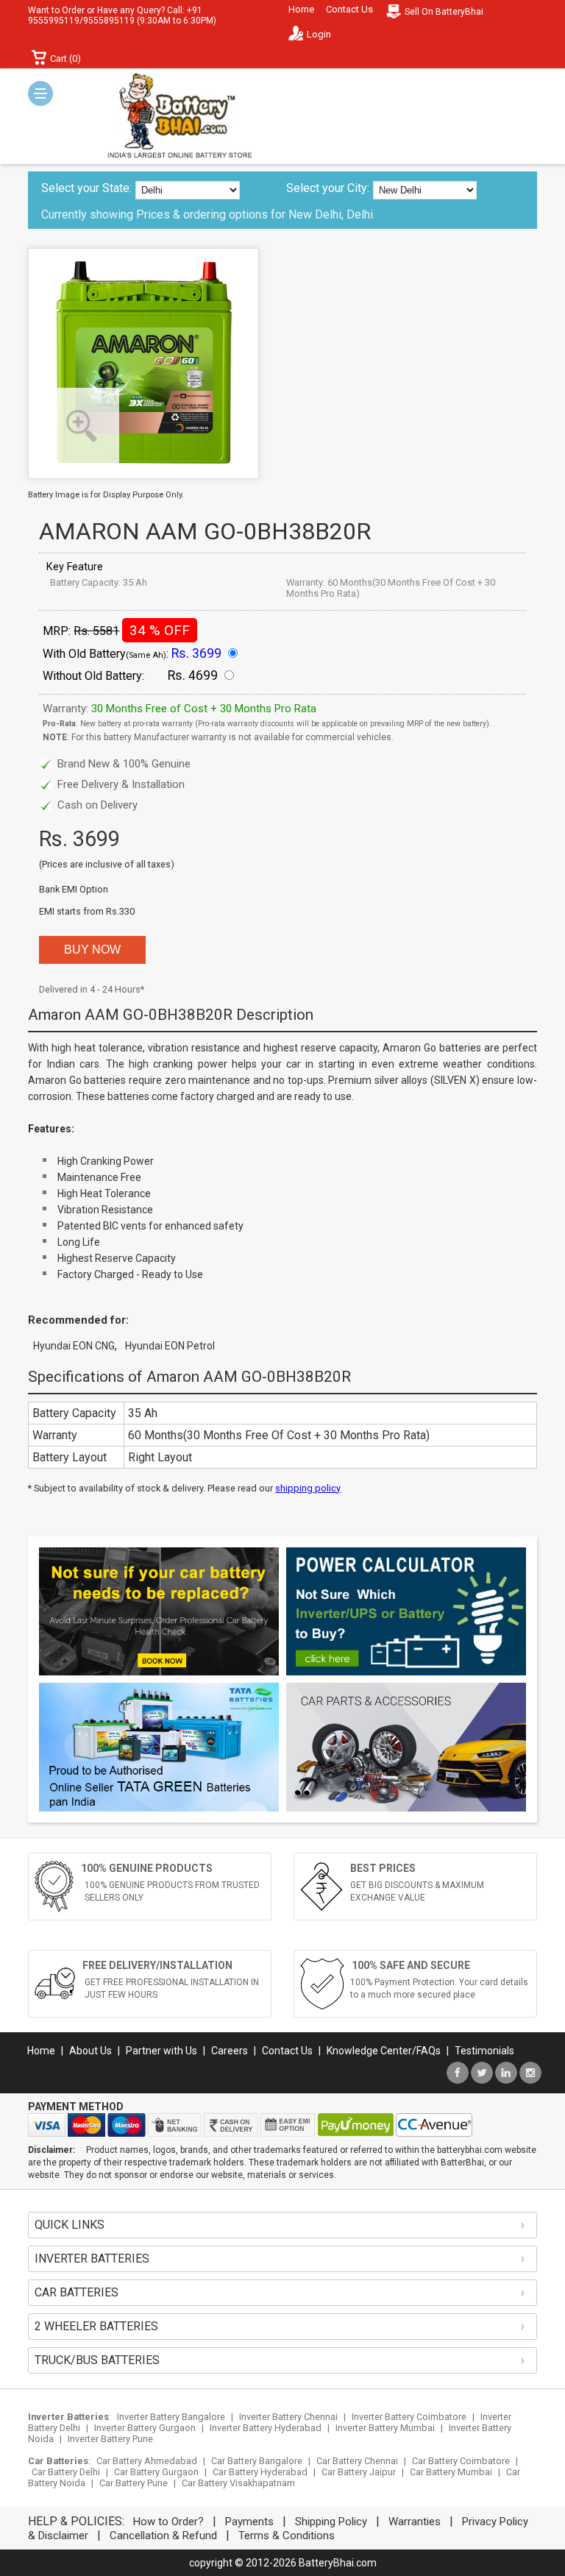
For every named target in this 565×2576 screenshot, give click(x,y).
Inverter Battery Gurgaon (145, 2428)
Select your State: (86, 188)
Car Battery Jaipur (359, 2472)
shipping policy (308, 1488)
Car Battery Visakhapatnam (238, 2483)
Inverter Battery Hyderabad (266, 2428)
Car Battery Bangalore (257, 2461)
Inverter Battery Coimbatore (409, 2417)
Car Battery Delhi (66, 2472)
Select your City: (328, 188)
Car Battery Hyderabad (260, 2472)
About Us (90, 2051)
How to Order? (168, 2522)
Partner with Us (161, 2051)
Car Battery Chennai (357, 2461)
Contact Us (349, 9)
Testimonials (484, 2051)
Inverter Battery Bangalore (171, 2417)
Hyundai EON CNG (74, 1346)
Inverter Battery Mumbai (385, 2428)
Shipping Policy (331, 2522)
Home (301, 9)
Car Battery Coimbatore (461, 2461)
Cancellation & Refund (163, 2536)
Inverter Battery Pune (110, 2439)
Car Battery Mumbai (451, 2472)
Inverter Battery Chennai (288, 2417)
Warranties (415, 2522)
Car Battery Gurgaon (156, 2472)
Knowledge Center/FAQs (384, 2051)
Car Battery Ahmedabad (147, 2461)
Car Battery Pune (134, 2483)
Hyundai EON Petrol (170, 1346)
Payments (249, 2522)
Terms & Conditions (287, 2536)
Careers (230, 2051)
